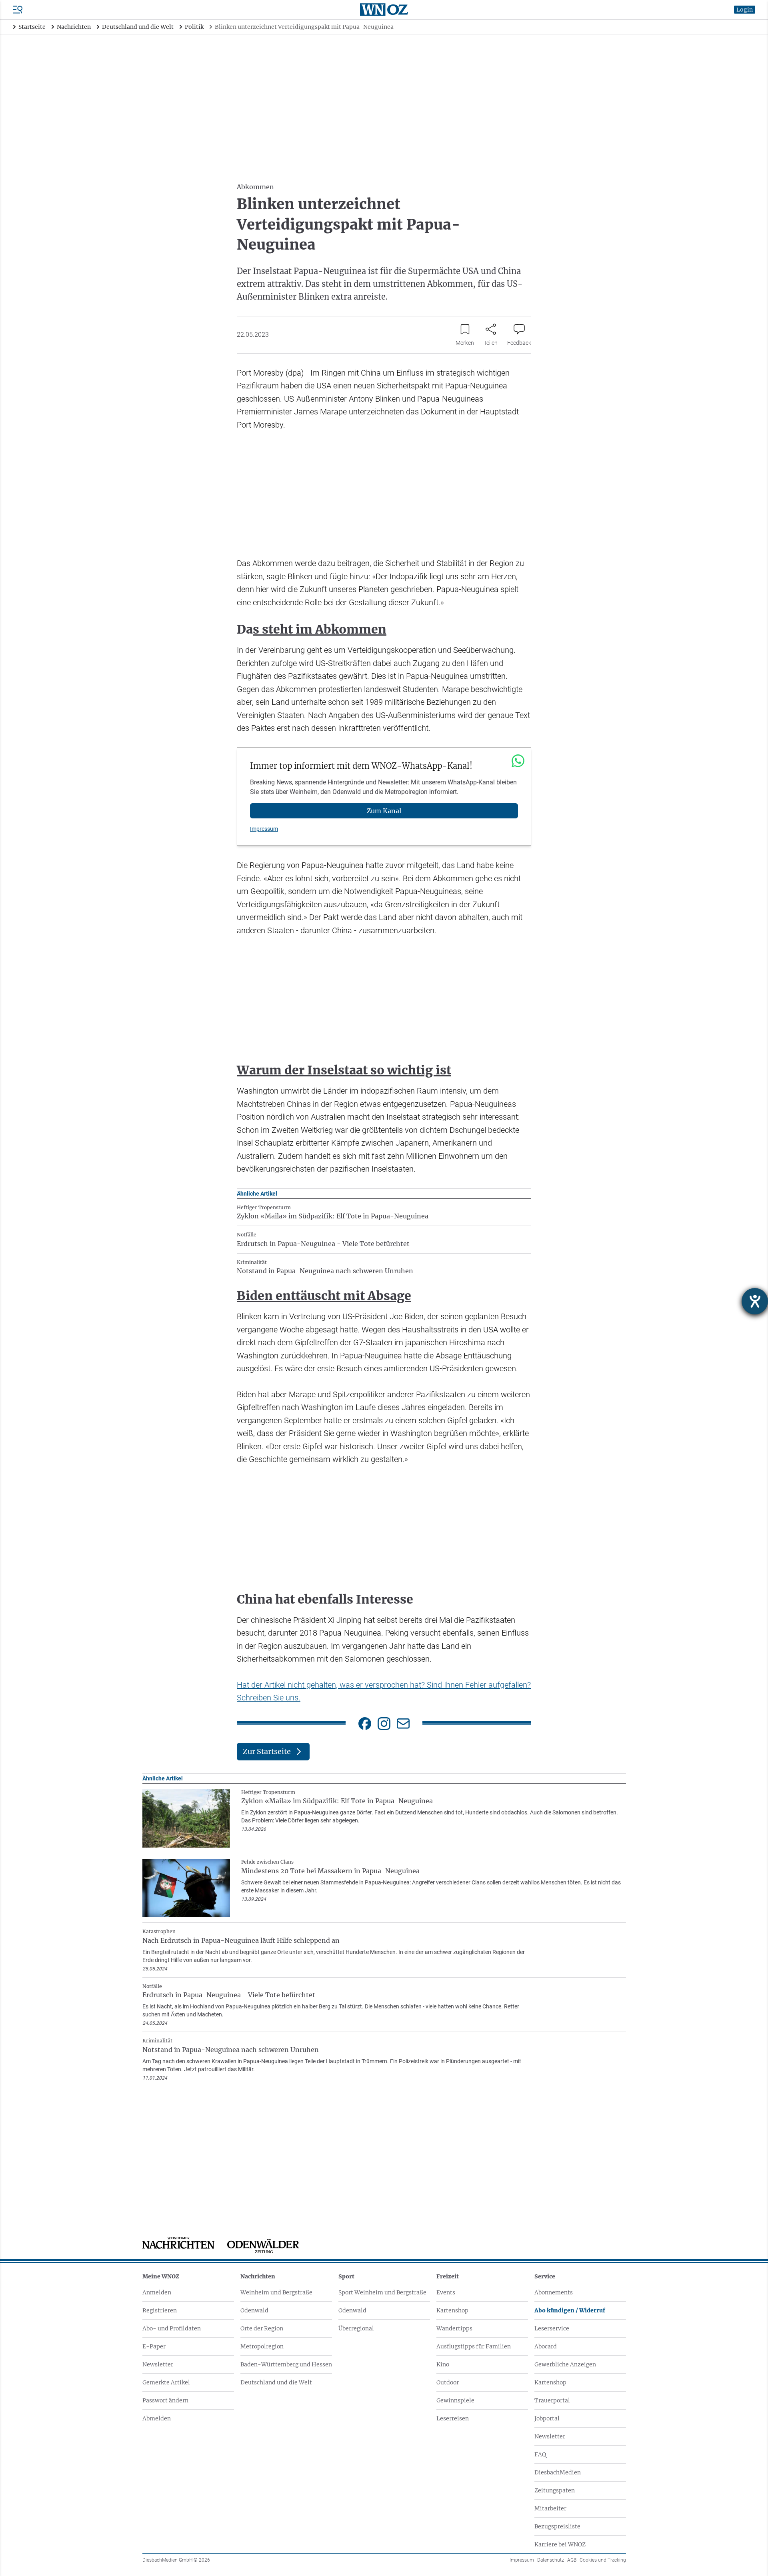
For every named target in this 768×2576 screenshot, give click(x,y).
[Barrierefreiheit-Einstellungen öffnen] (755, 1301)
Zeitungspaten (555, 2490)
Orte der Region (262, 2328)
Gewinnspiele (455, 2400)
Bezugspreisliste (557, 2526)
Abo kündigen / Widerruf (570, 2310)
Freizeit (448, 2276)
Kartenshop (452, 2310)
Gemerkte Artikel (166, 2382)
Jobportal (547, 2418)
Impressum (264, 829)
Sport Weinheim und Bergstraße (382, 2292)
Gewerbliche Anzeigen (565, 2364)
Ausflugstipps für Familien (474, 2346)
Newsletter (158, 2364)
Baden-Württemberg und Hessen (286, 2364)
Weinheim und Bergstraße (276, 2292)
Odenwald (254, 2310)
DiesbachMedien (558, 2472)
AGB (572, 2560)
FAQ (540, 2454)
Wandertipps (454, 2328)
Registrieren (160, 2310)
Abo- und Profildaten (172, 2328)
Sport (346, 2276)
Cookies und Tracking (603, 2560)
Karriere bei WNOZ (560, 2544)
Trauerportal (552, 2400)
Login (745, 10)
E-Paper (154, 2346)
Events (446, 2292)
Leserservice (552, 2328)
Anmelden (157, 2292)
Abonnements (554, 2292)
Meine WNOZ (161, 2276)
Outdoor (448, 2382)
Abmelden (157, 2418)
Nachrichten (258, 2276)
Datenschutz (551, 2560)
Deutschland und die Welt (276, 2382)
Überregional (356, 2328)
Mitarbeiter (550, 2508)
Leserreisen (453, 2418)
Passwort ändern (165, 2400)
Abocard (546, 2346)
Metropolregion (262, 2346)
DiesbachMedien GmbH (176, 2560)
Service (545, 2276)
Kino (443, 2364)
